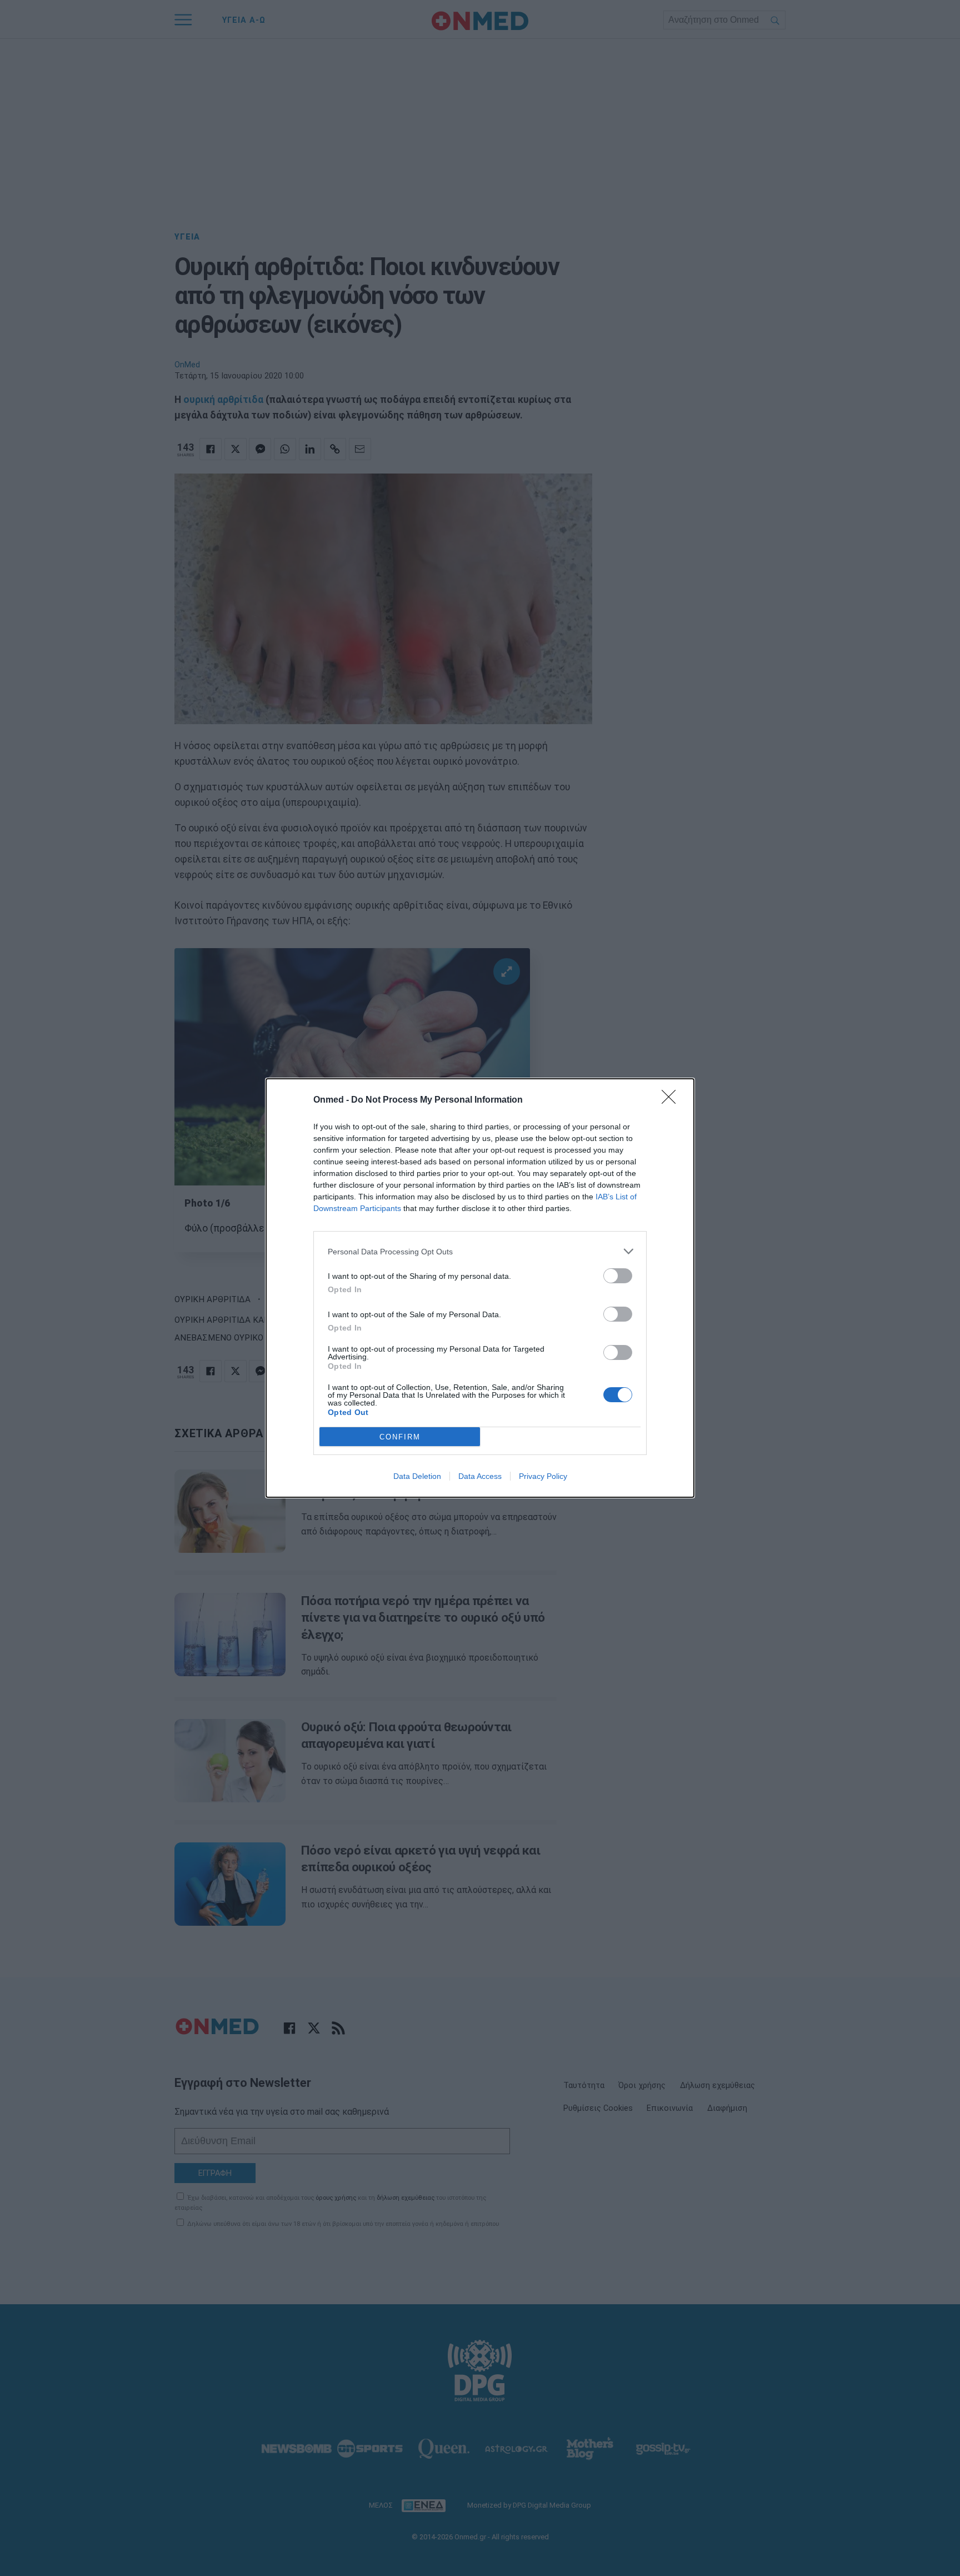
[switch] (618, 1276)
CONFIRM (400, 1437)
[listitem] (480, 1251)
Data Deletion (417, 1476)
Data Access (480, 1476)
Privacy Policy (543, 1476)
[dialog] (480, 1288)
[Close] (672, 1100)
